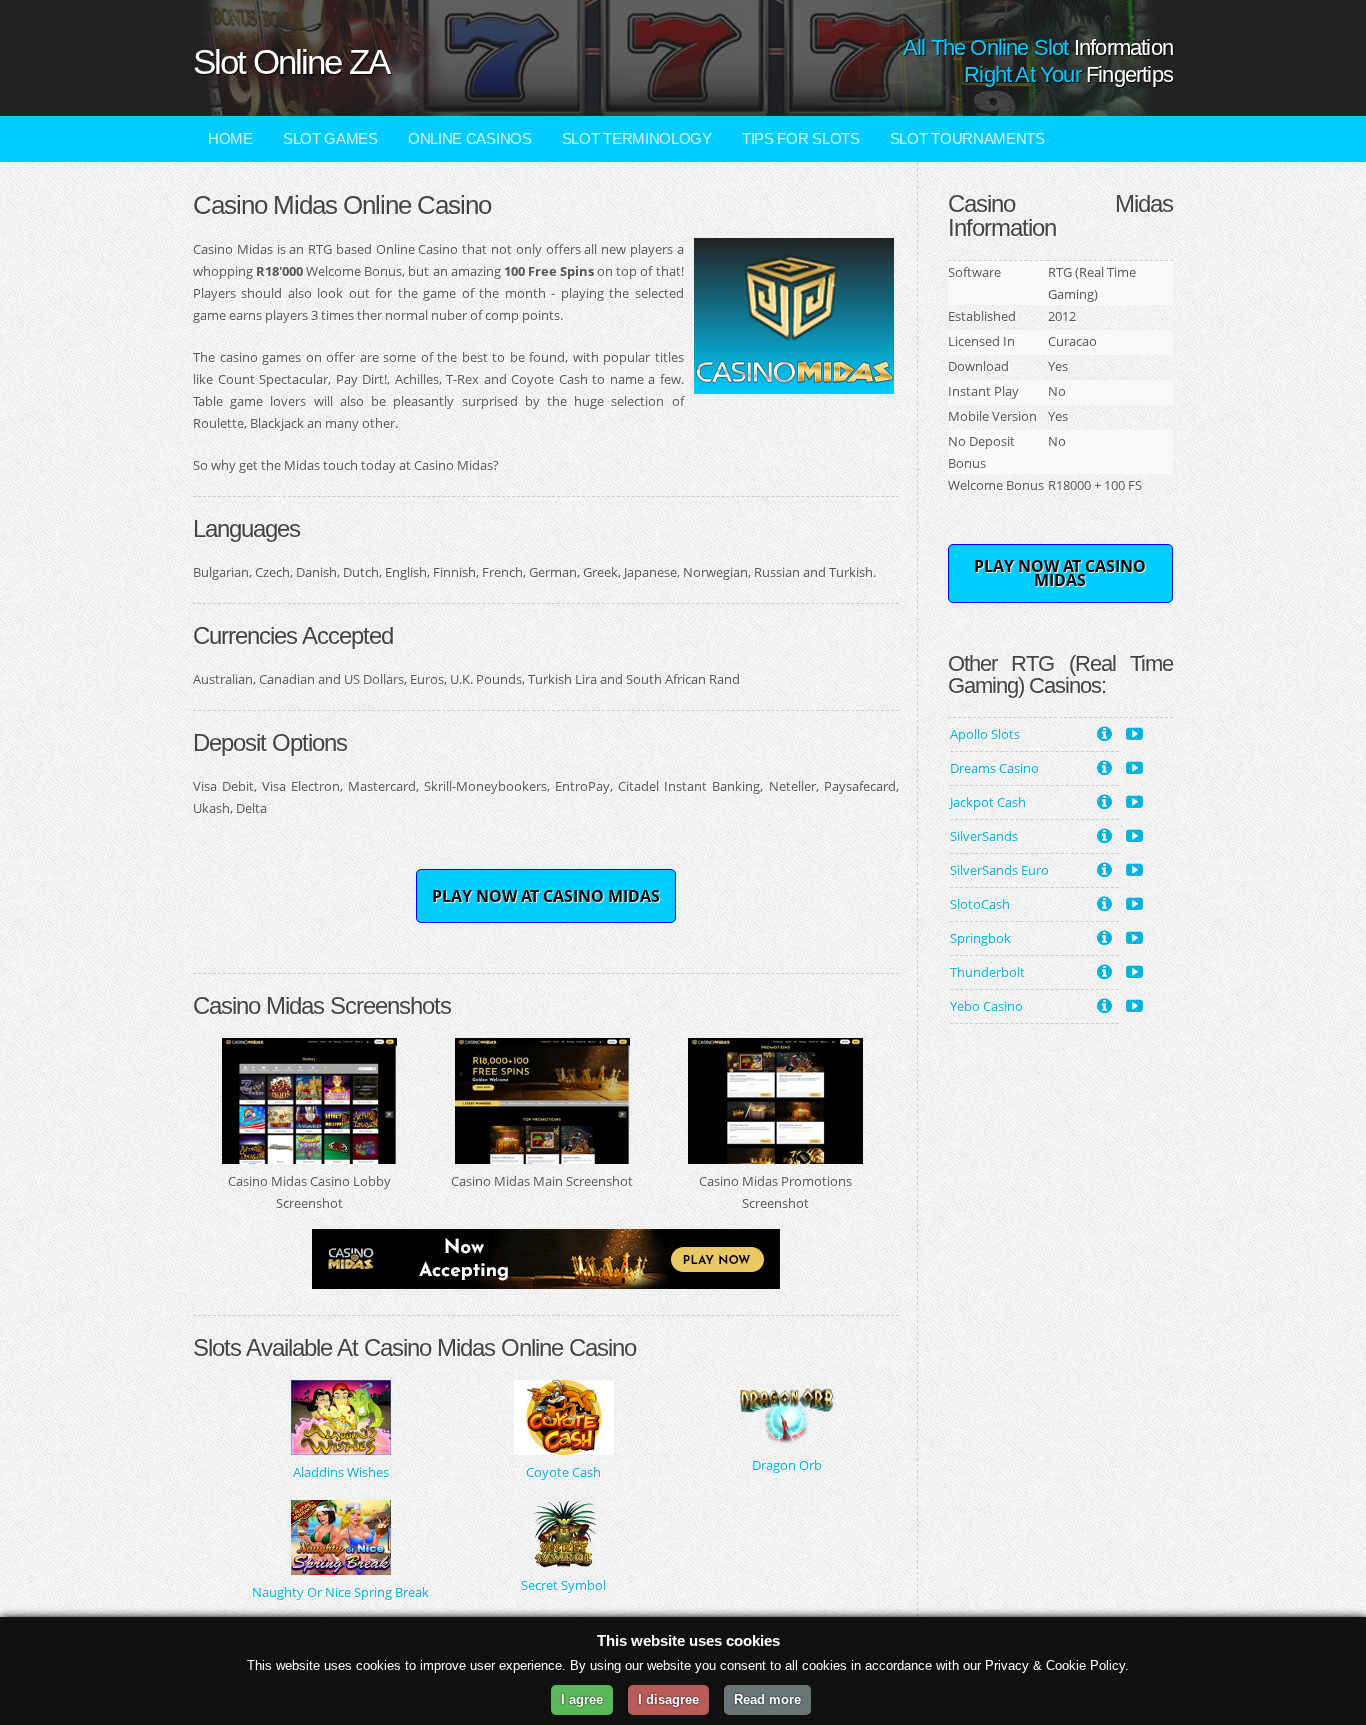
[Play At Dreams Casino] (1134, 766)
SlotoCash (980, 904)
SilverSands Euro (999, 870)
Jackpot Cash (988, 802)
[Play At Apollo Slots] (1134, 732)
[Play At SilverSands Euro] (1134, 868)
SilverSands (984, 836)
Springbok (980, 938)
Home (230, 138)
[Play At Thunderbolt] (1134, 970)
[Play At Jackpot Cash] (1134, 800)
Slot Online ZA (291, 61)
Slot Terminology (637, 138)
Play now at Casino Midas (546, 896)
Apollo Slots (985, 734)
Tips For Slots (801, 138)
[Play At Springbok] (1134, 936)
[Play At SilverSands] (1134, 834)
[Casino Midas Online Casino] (794, 383)
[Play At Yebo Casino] (1134, 1004)
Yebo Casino (986, 1006)
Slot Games (330, 138)
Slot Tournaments (967, 138)
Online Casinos (470, 138)
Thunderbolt (987, 972)
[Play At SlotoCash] (1134, 902)
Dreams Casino (994, 768)
